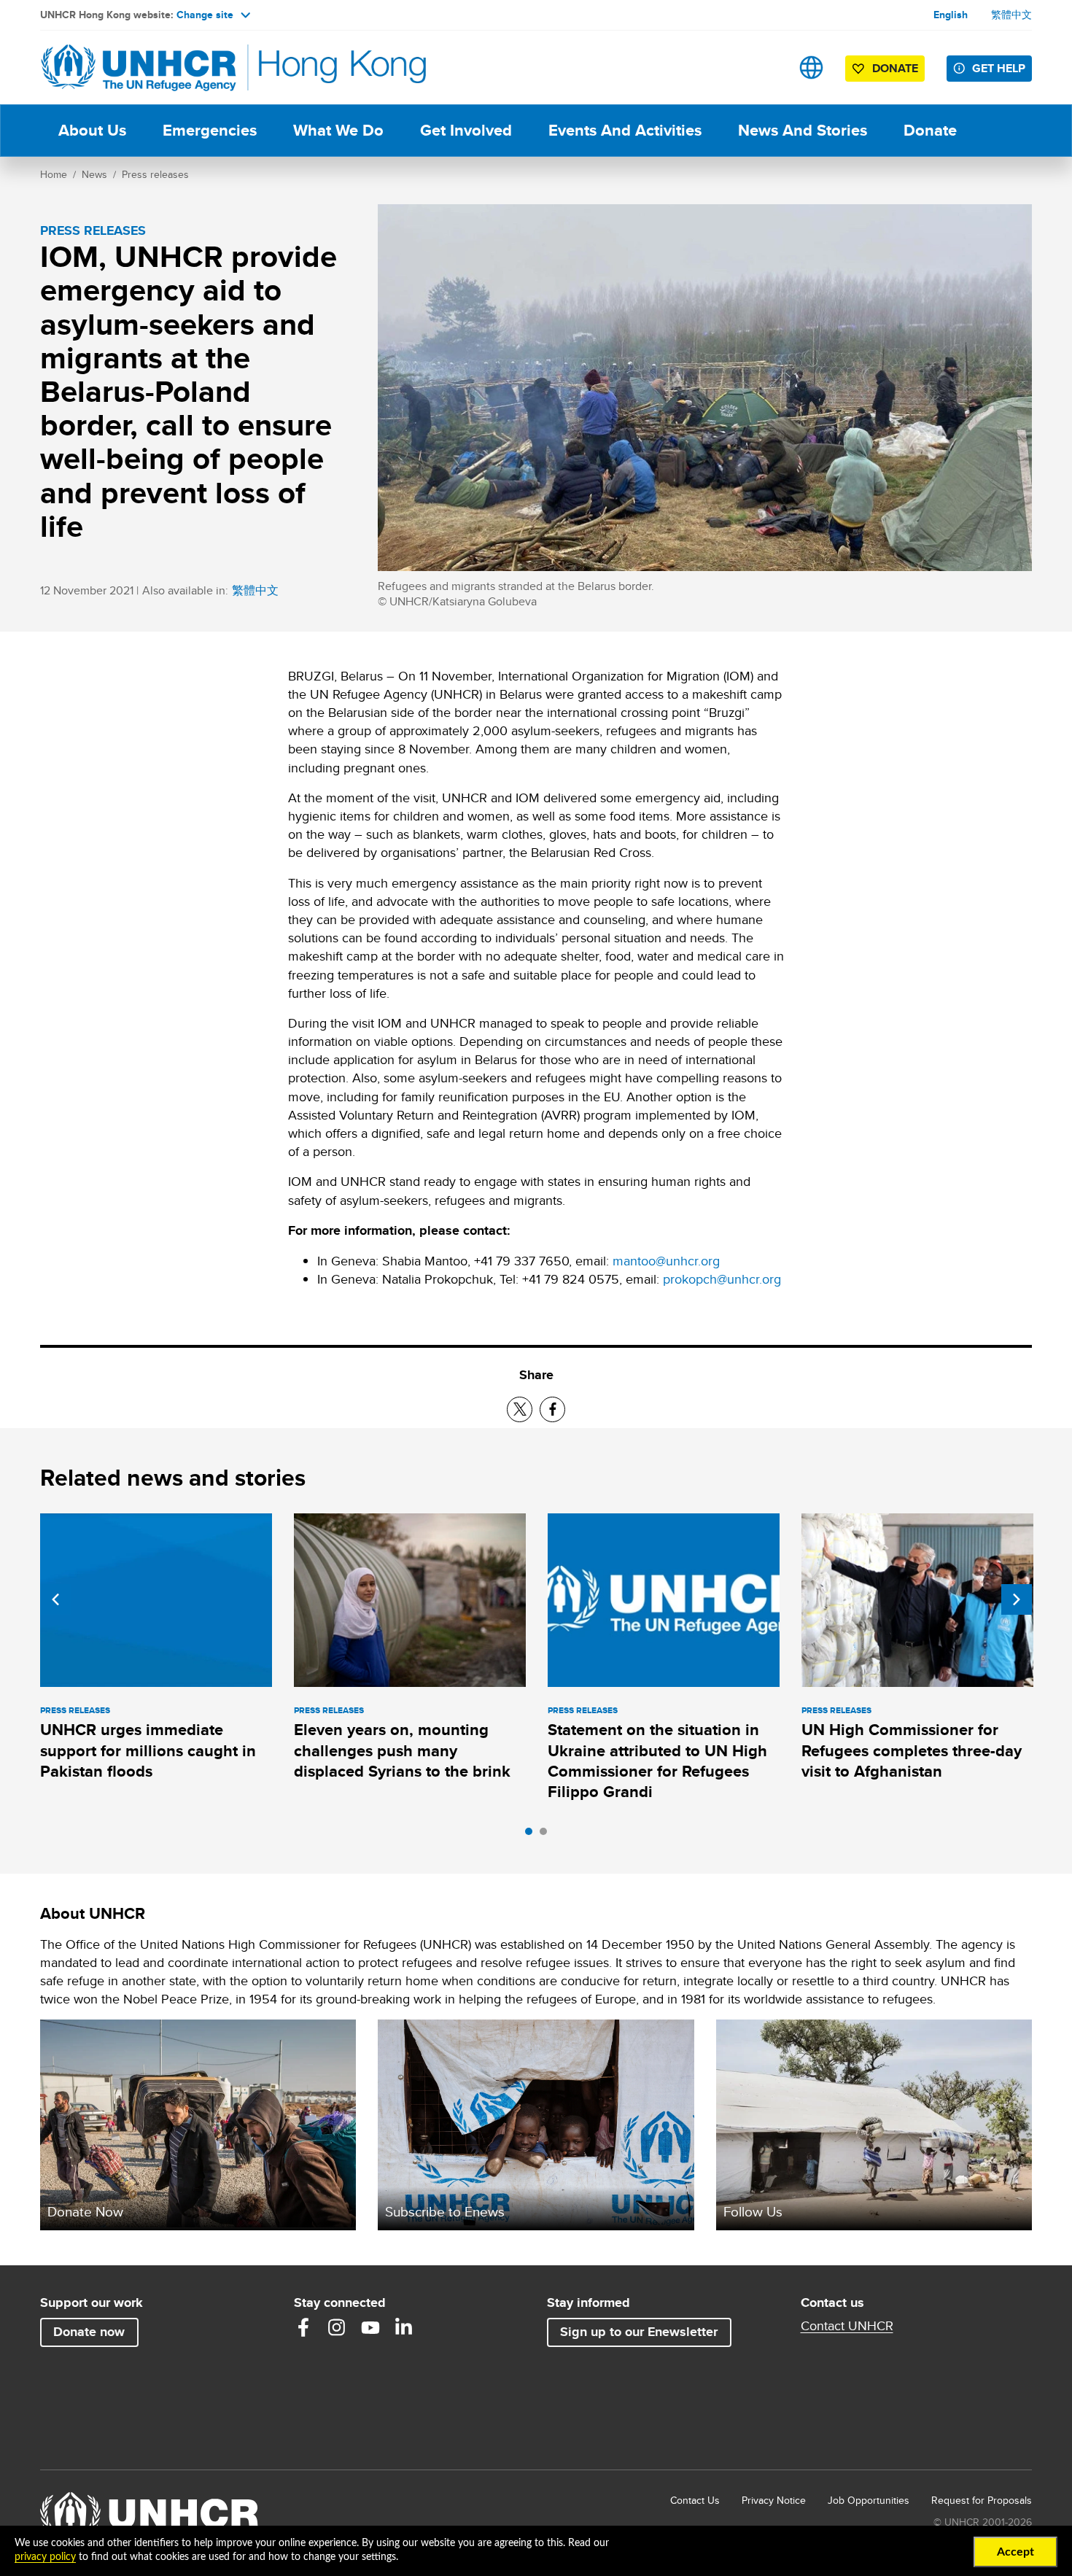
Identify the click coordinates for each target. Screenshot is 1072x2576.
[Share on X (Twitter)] (520, 1409)
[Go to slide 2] (547, 1835)
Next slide (1017, 1599)
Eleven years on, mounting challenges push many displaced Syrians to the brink (402, 1750)
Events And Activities (625, 130)
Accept (1015, 2552)
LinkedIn (404, 2327)
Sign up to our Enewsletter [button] (639, 2332)
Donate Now (85, 2211)
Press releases (155, 174)
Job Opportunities (869, 2500)
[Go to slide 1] (532, 1835)
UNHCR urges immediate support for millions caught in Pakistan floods (148, 1750)
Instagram (337, 2327)
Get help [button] (999, 68)
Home (54, 174)
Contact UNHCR (847, 2326)
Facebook (303, 2327)
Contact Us (695, 2500)
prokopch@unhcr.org (722, 1279)
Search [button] (765, 67)
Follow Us (753, 2211)
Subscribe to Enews (445, 2211)
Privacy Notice (774, 2500)
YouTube (370, 2327)
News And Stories (803, 130)
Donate (930, 130)
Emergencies (210, 130)
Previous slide (55, 1599)
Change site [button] (205, 15)
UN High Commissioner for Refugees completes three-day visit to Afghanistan (912, 1750)
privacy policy (45, 2557)
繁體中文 (1011, 15)
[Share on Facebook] (552, 1409)
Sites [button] (811, 67)
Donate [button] (895, 68)
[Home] (142, 67)
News (94, 174)
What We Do (338, 130)
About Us (92, 130)
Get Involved (466, 130)
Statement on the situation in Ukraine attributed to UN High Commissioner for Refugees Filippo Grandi (657, 1761)
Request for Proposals (982, 2500)
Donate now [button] (89, 2332)
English (951, 15)
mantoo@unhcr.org (666, 1261)
